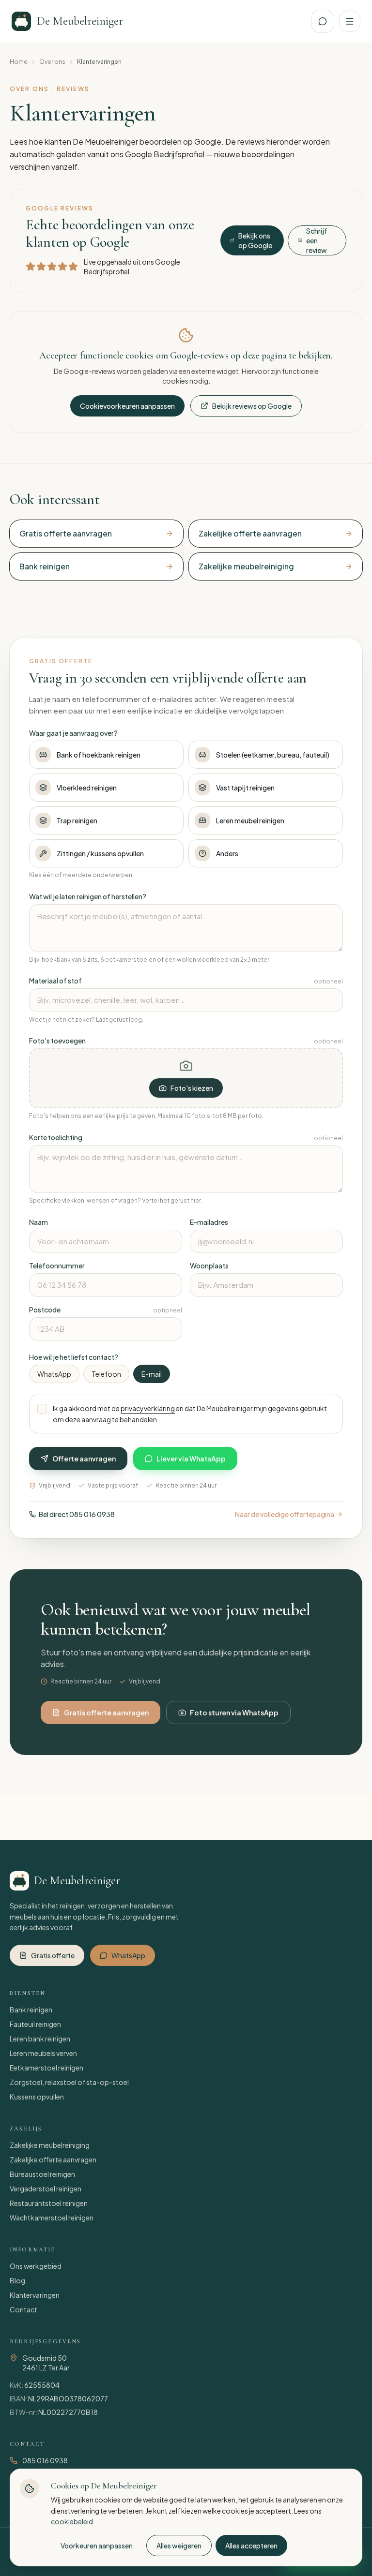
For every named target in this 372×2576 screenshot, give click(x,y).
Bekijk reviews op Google (252, 406)
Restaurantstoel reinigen (49, 2203)
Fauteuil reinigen (35, 2024)
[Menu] (350, 21)
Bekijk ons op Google (255, 240)
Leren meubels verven (43, 2053)
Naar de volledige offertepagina (285, 1514)
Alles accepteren (251, 2546)
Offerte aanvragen (84, 1459)
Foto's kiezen (192, 1088)
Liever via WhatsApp (191, 1459)
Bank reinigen (31, 2010)
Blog (17, 2280)
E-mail (152, 1374)
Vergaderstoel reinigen (46, 2189)
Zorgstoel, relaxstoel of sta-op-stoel (69, 2082)
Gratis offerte (53, 1955)
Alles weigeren (179, 2546)
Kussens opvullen (37, 2097)
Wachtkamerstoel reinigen (52, 2218)
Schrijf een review (317, 240)
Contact (23, 2309)
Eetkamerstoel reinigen (46, 2068)
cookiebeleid (72, 2521)
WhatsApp (54, 1374)
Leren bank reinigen (40, 2039)
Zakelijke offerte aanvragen (53, 2159)
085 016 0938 (45, 2460)
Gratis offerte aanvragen (106, 1712)
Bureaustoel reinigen (42, 2174)
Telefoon (106, 1374)
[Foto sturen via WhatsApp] (323, 21)
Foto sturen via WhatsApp (234, 1712)
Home (19, 62)
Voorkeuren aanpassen (97, 2546)
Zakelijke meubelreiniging (50, 2145)
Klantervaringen (35, 2295)
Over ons (52, 62)
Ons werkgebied (36, 2266)
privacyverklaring (148, 1408)
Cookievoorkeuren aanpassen (127, 406)
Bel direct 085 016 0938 (77, 1514)
